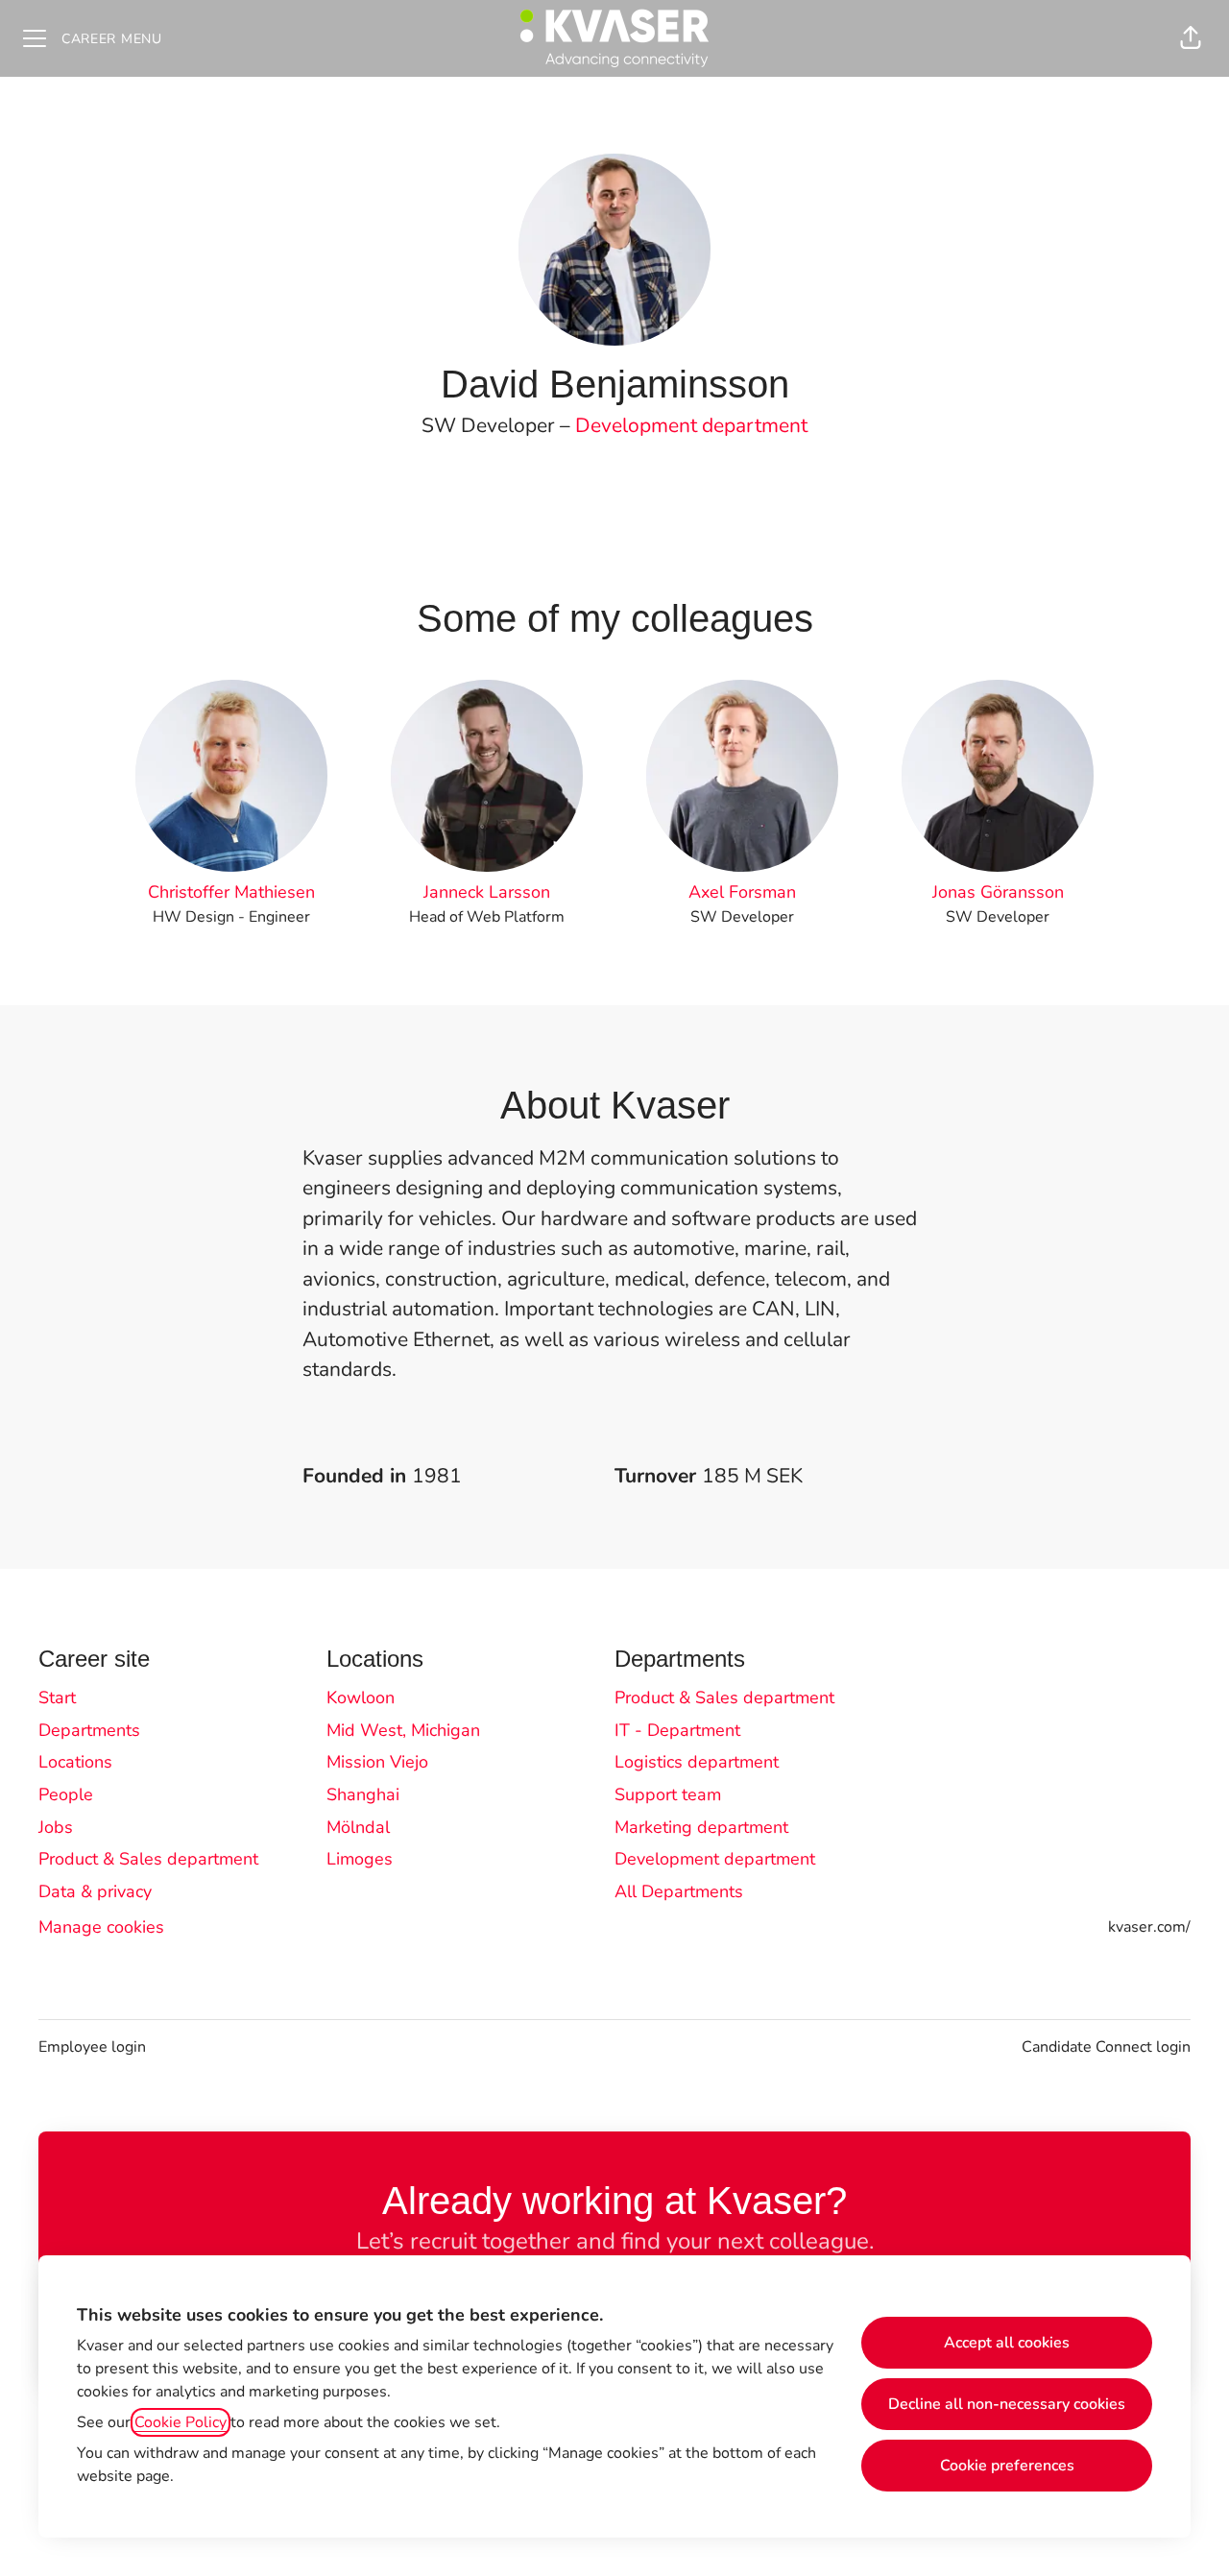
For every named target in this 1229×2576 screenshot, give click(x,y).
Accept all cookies (1007, 2343)
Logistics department (697, 1762)
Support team (668, 1794)
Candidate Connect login (1106, 2047)
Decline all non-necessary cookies (1007, 2404)
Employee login (92, 2047)
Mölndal (358, 1827)
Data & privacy (95, 1891)
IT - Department (677, 1730)
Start (57, 1697)
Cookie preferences (1007, 2466)
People (66, 1794)
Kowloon (361, 1697)
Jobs (56, 1827)
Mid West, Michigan (403, 1730)
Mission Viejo (377, 1762)
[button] (1191, 38)
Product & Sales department (148, 1859)
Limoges (360, 1859)
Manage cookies (101, 1927)
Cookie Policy (181, 2422)
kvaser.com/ (1149, 1927)
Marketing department (701, 1827)
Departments (89, 1730)
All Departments (679, 1891)
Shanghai (363, 1794)
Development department (691, 425)
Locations (75, 1762)
